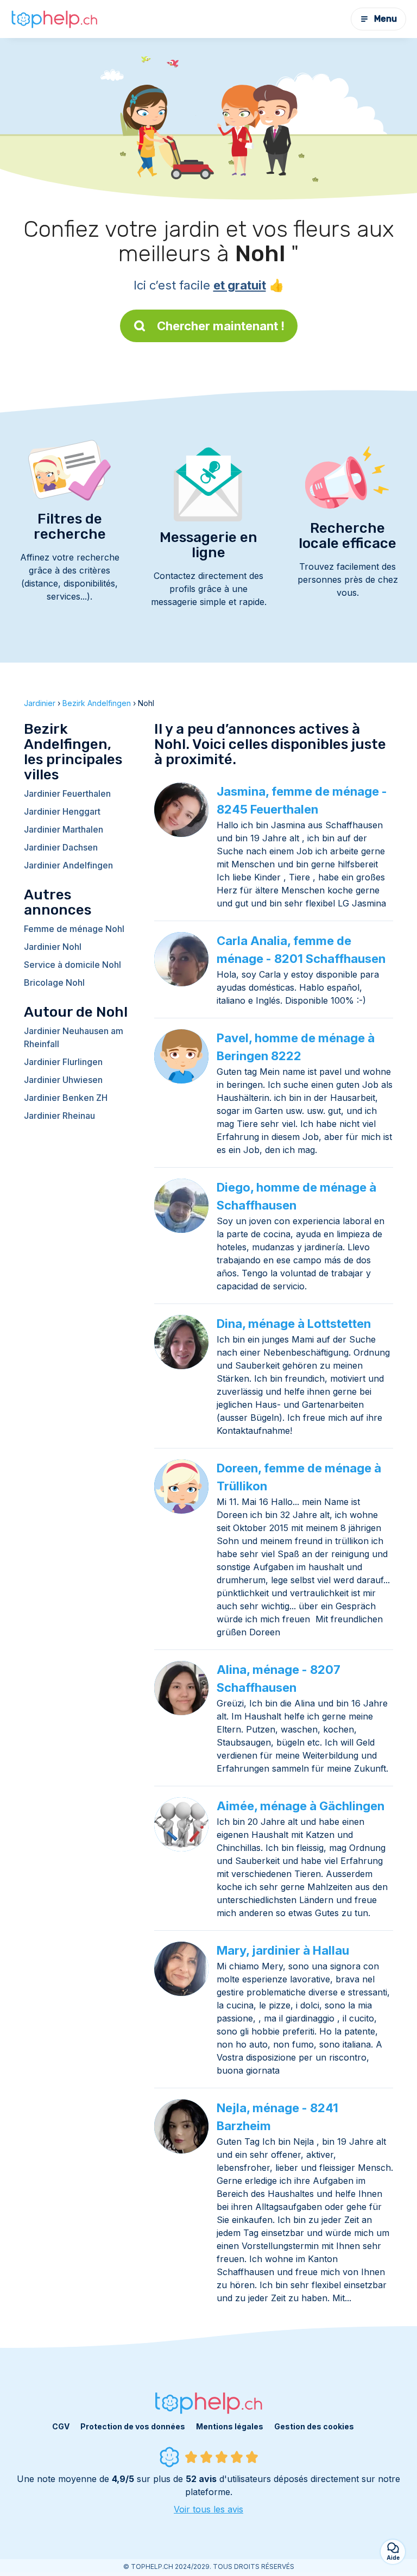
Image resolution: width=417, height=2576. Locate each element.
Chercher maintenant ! (221, 326)
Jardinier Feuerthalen (67, 793)
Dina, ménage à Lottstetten (294, 1324)
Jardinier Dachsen (61, 847)
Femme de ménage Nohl (74, 929)
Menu (386, 19)
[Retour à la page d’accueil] (54, 19)
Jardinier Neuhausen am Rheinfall (74, 1037)
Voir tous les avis (208, 2509)
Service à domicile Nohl (72, 965)
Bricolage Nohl (54, 982)
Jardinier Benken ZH (66, 1098)
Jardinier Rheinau (59, 1116)
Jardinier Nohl (53, 947)
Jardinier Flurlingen (63, 1062)
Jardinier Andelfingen (68, 865)
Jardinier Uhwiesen (63, 1080)
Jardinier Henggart (62, 811)
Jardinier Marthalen (64, 829)
